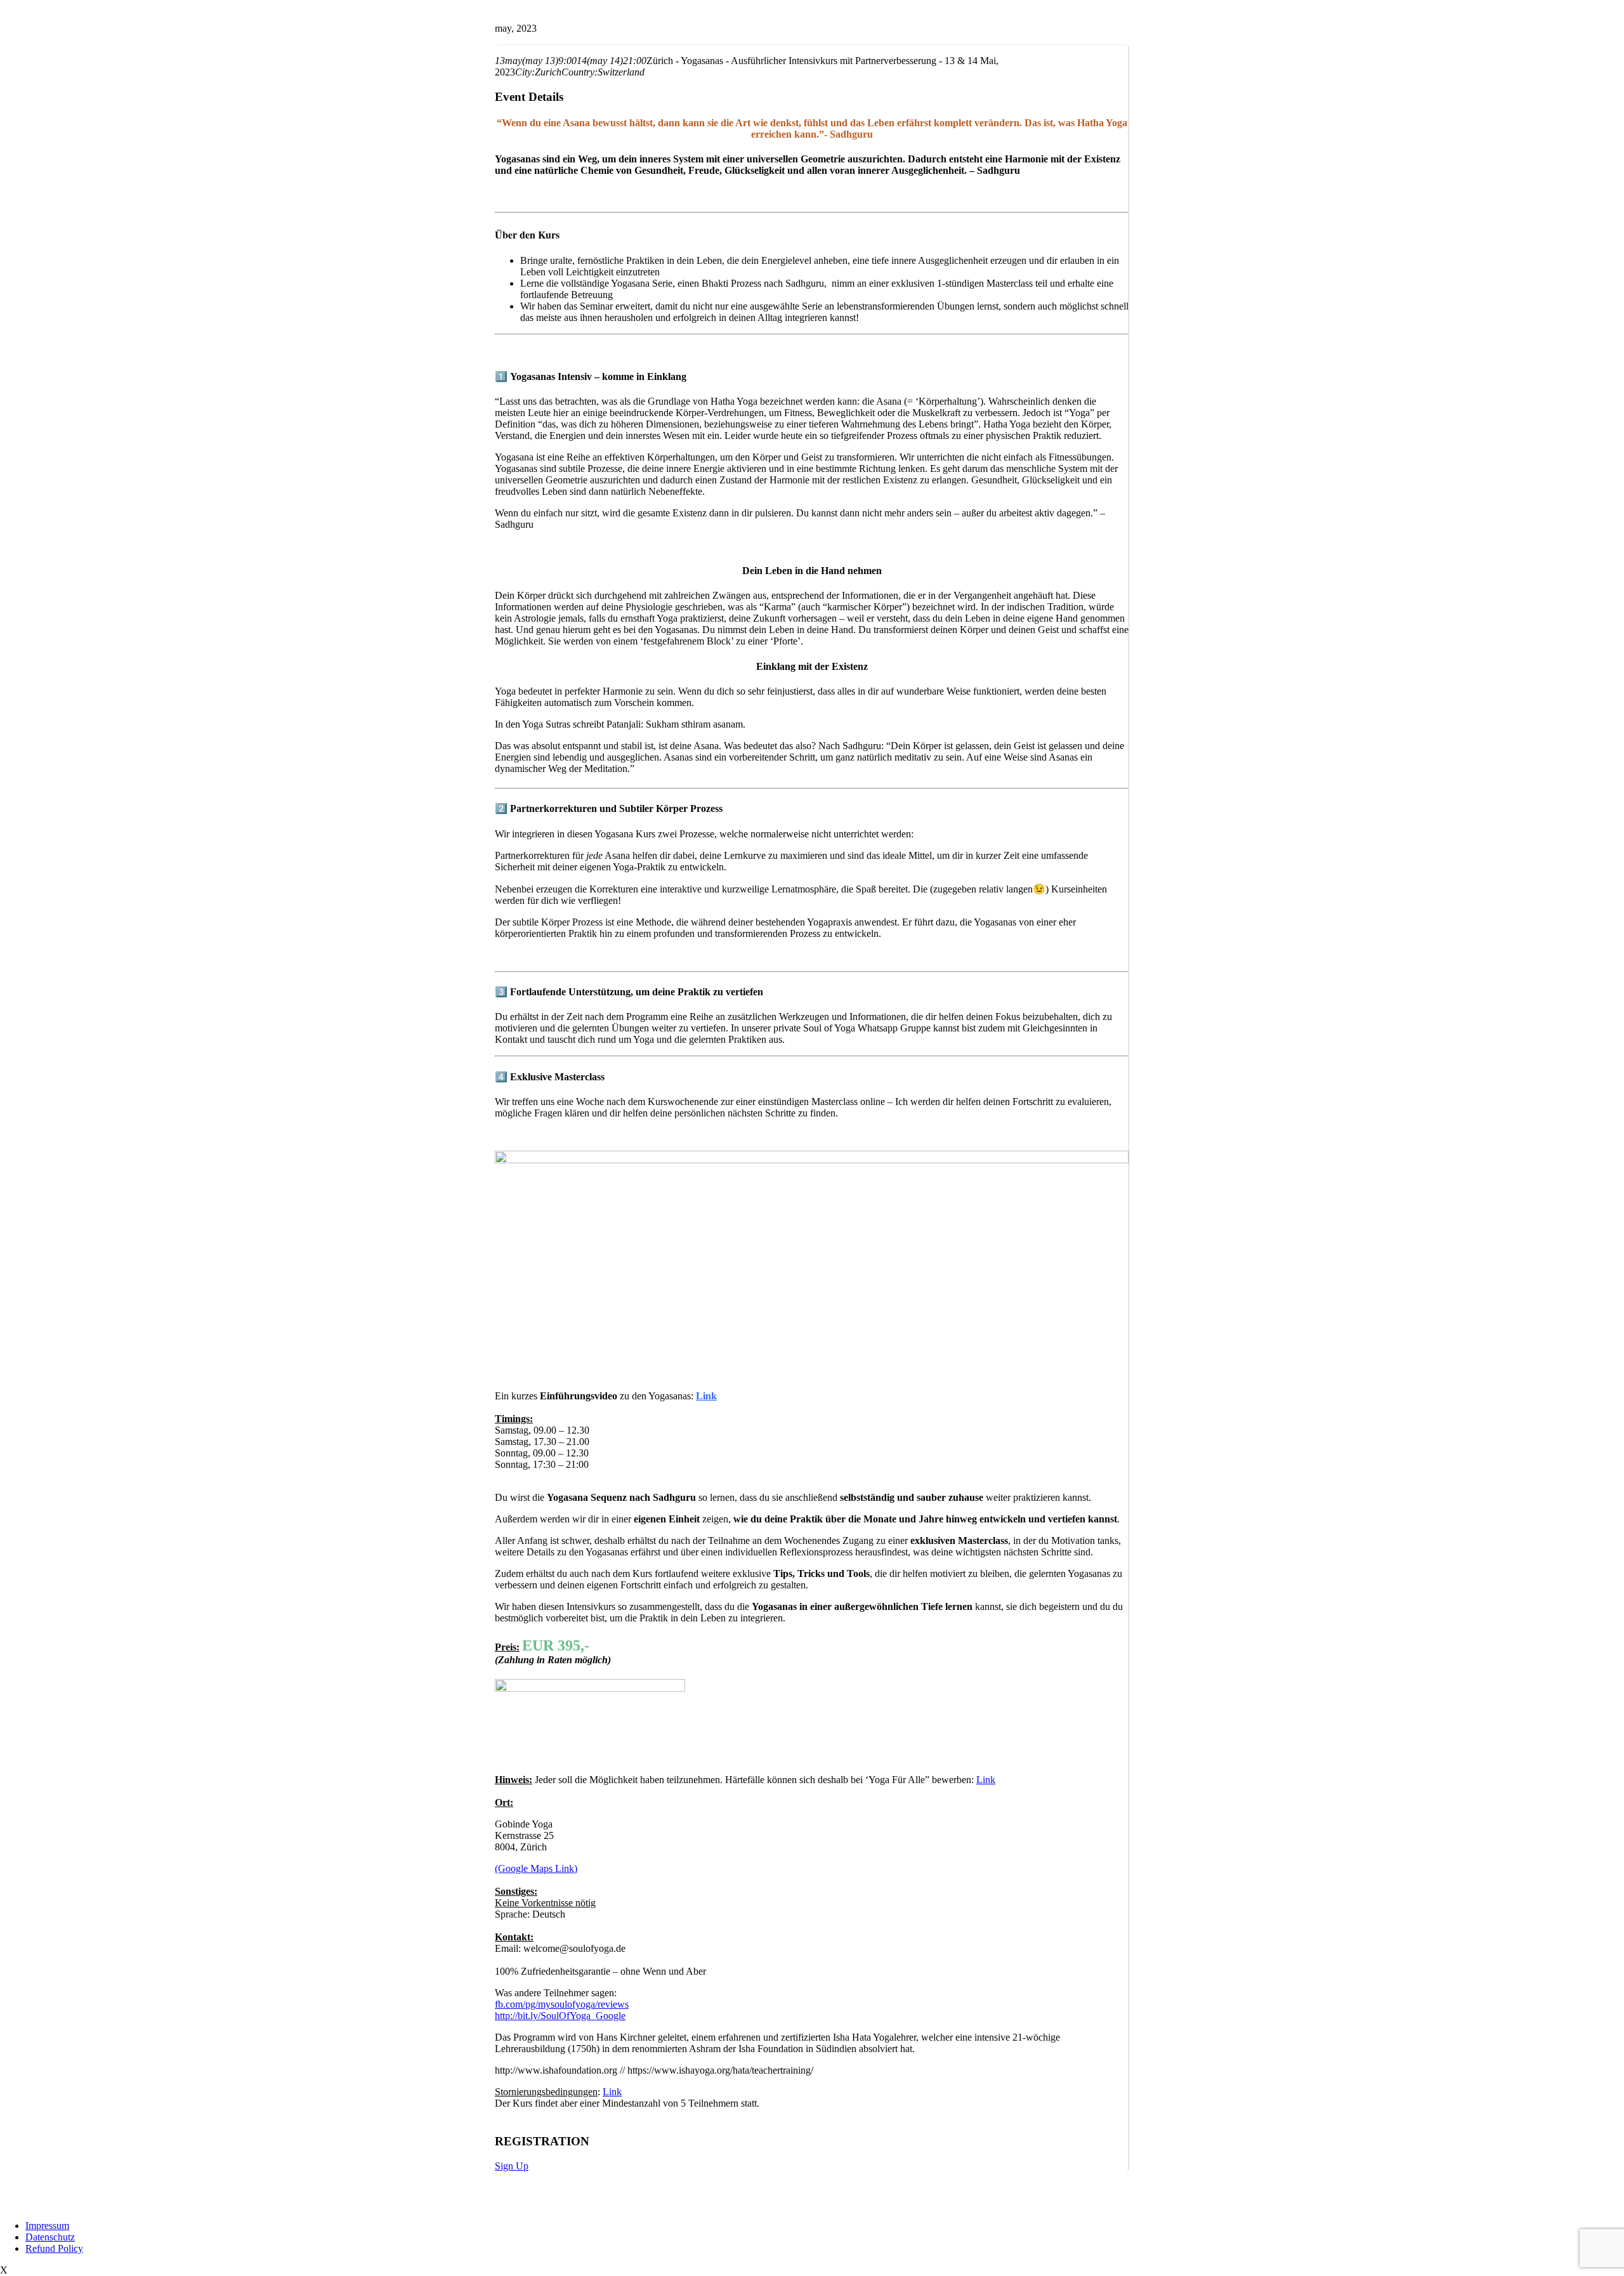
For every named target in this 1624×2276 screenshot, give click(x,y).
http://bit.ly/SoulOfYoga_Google (560, 2016)
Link (706, 1396)
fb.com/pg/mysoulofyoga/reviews (562, 2004)
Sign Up (512, 2166)
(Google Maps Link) (536, 1868)
